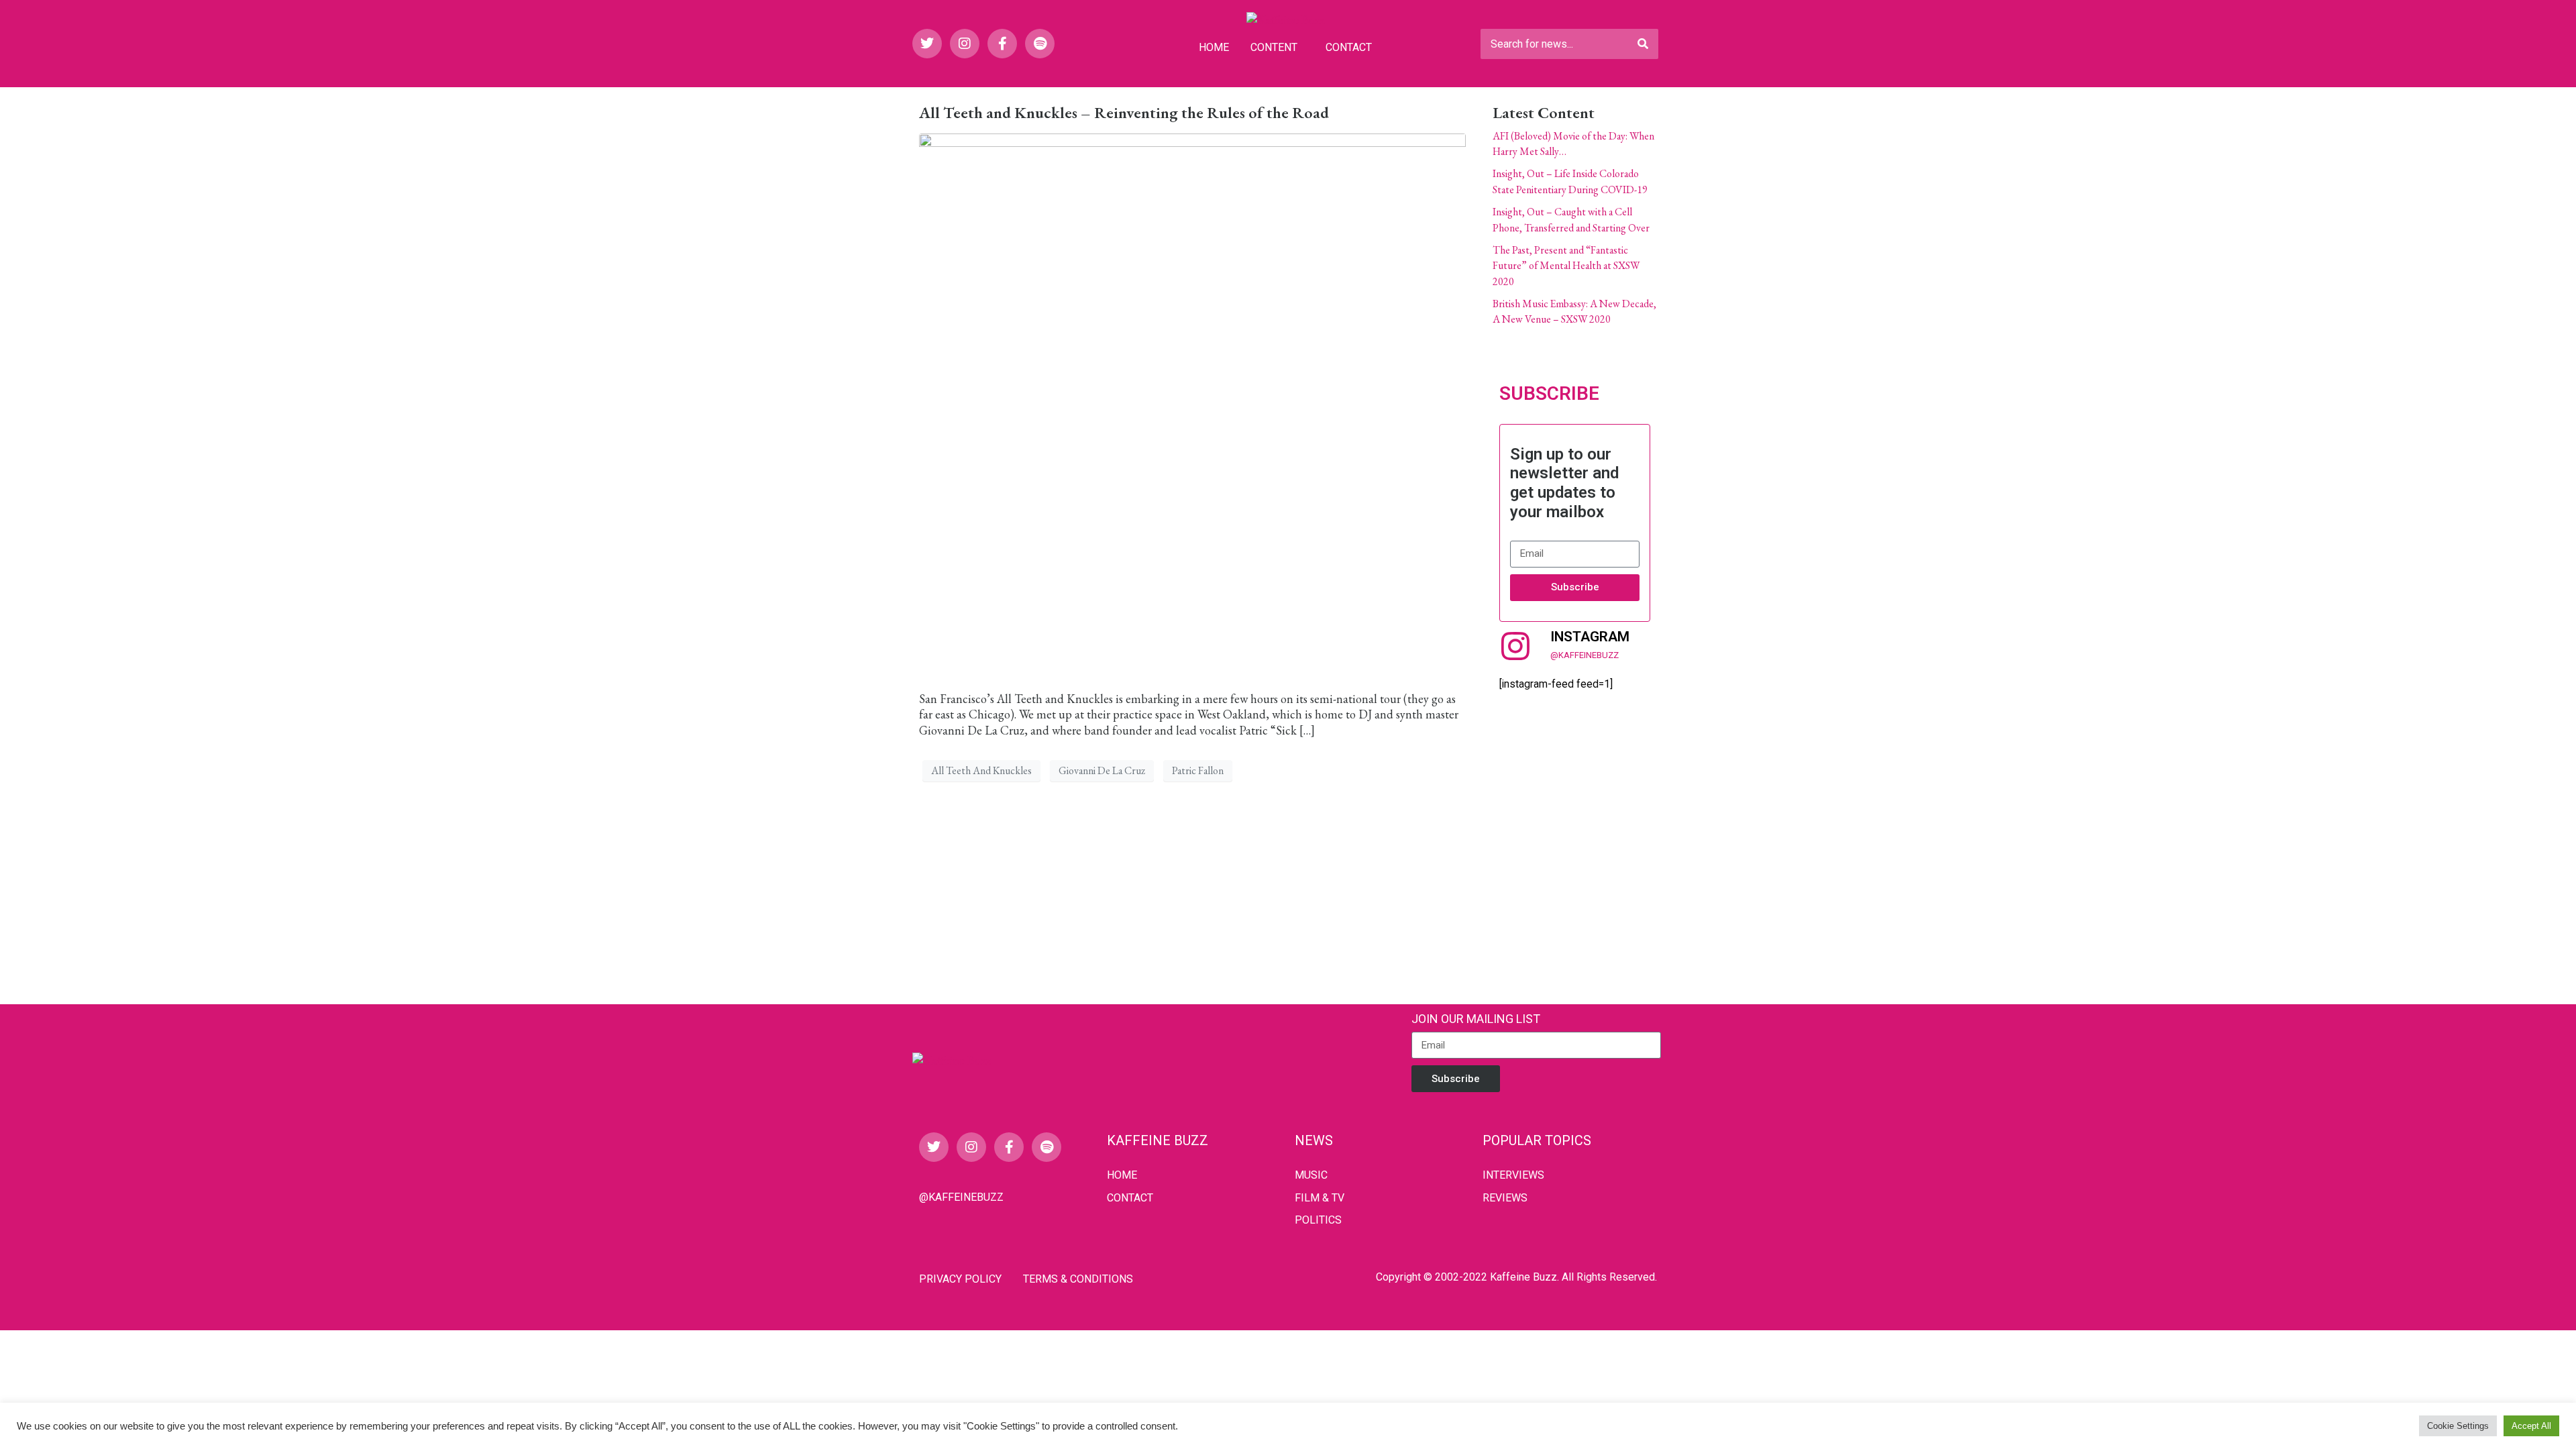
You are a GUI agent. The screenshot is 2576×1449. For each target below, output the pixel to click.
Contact (1349, 47)
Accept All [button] (2531, 1426)
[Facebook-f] (1002, 44)
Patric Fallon (1198, 770)
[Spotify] (1040, 44)
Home (1214, 47)
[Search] (1643, 44)
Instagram (1590, 637)
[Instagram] (965, 44)
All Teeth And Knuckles (981, 770)
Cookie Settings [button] (2458, 1426)
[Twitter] (927, 44)
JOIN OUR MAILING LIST (1476, 1019)
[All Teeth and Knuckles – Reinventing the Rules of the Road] (1192, 405)
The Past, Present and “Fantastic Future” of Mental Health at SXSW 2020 (1566, 266)
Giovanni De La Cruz (1102, 770)
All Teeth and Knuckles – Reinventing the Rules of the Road (1124, 112)
